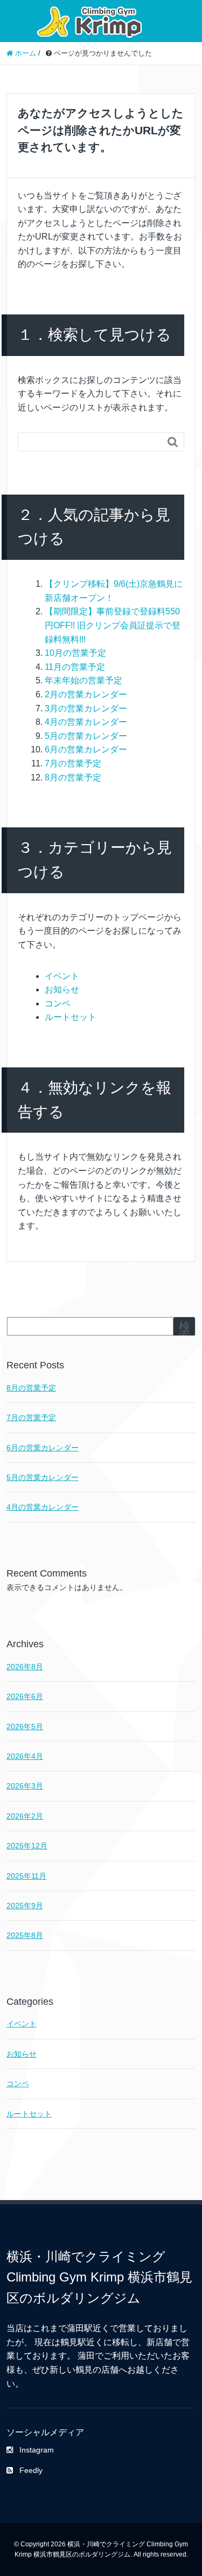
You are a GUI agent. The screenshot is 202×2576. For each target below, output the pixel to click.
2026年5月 (25, 1727)
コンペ (58, 1003)
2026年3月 (25, 1786)
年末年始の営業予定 (83, 680)
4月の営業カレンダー (86, 722)
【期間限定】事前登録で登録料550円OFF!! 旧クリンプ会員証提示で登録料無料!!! (113, 625)
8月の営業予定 (73, 777)
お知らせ (62, 989)
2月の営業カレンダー (86, 694)
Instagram (37, 2450)
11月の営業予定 (75, 667)
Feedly (31, 2470)
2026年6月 (25, 1696)
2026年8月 (25, 1667)
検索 (184, 1331)
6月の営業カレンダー (86, 749)
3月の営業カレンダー (86, 708)
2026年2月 (25, 1816)
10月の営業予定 (75, 653)
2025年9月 (25, 1906)
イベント (62, 976)
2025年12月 (27, 1846)
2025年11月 (26, 1876)
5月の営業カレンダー (86, 736)
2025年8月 (25, 1935)
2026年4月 (25, 1756)
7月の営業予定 (73, 763)
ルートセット (71, 1017)
